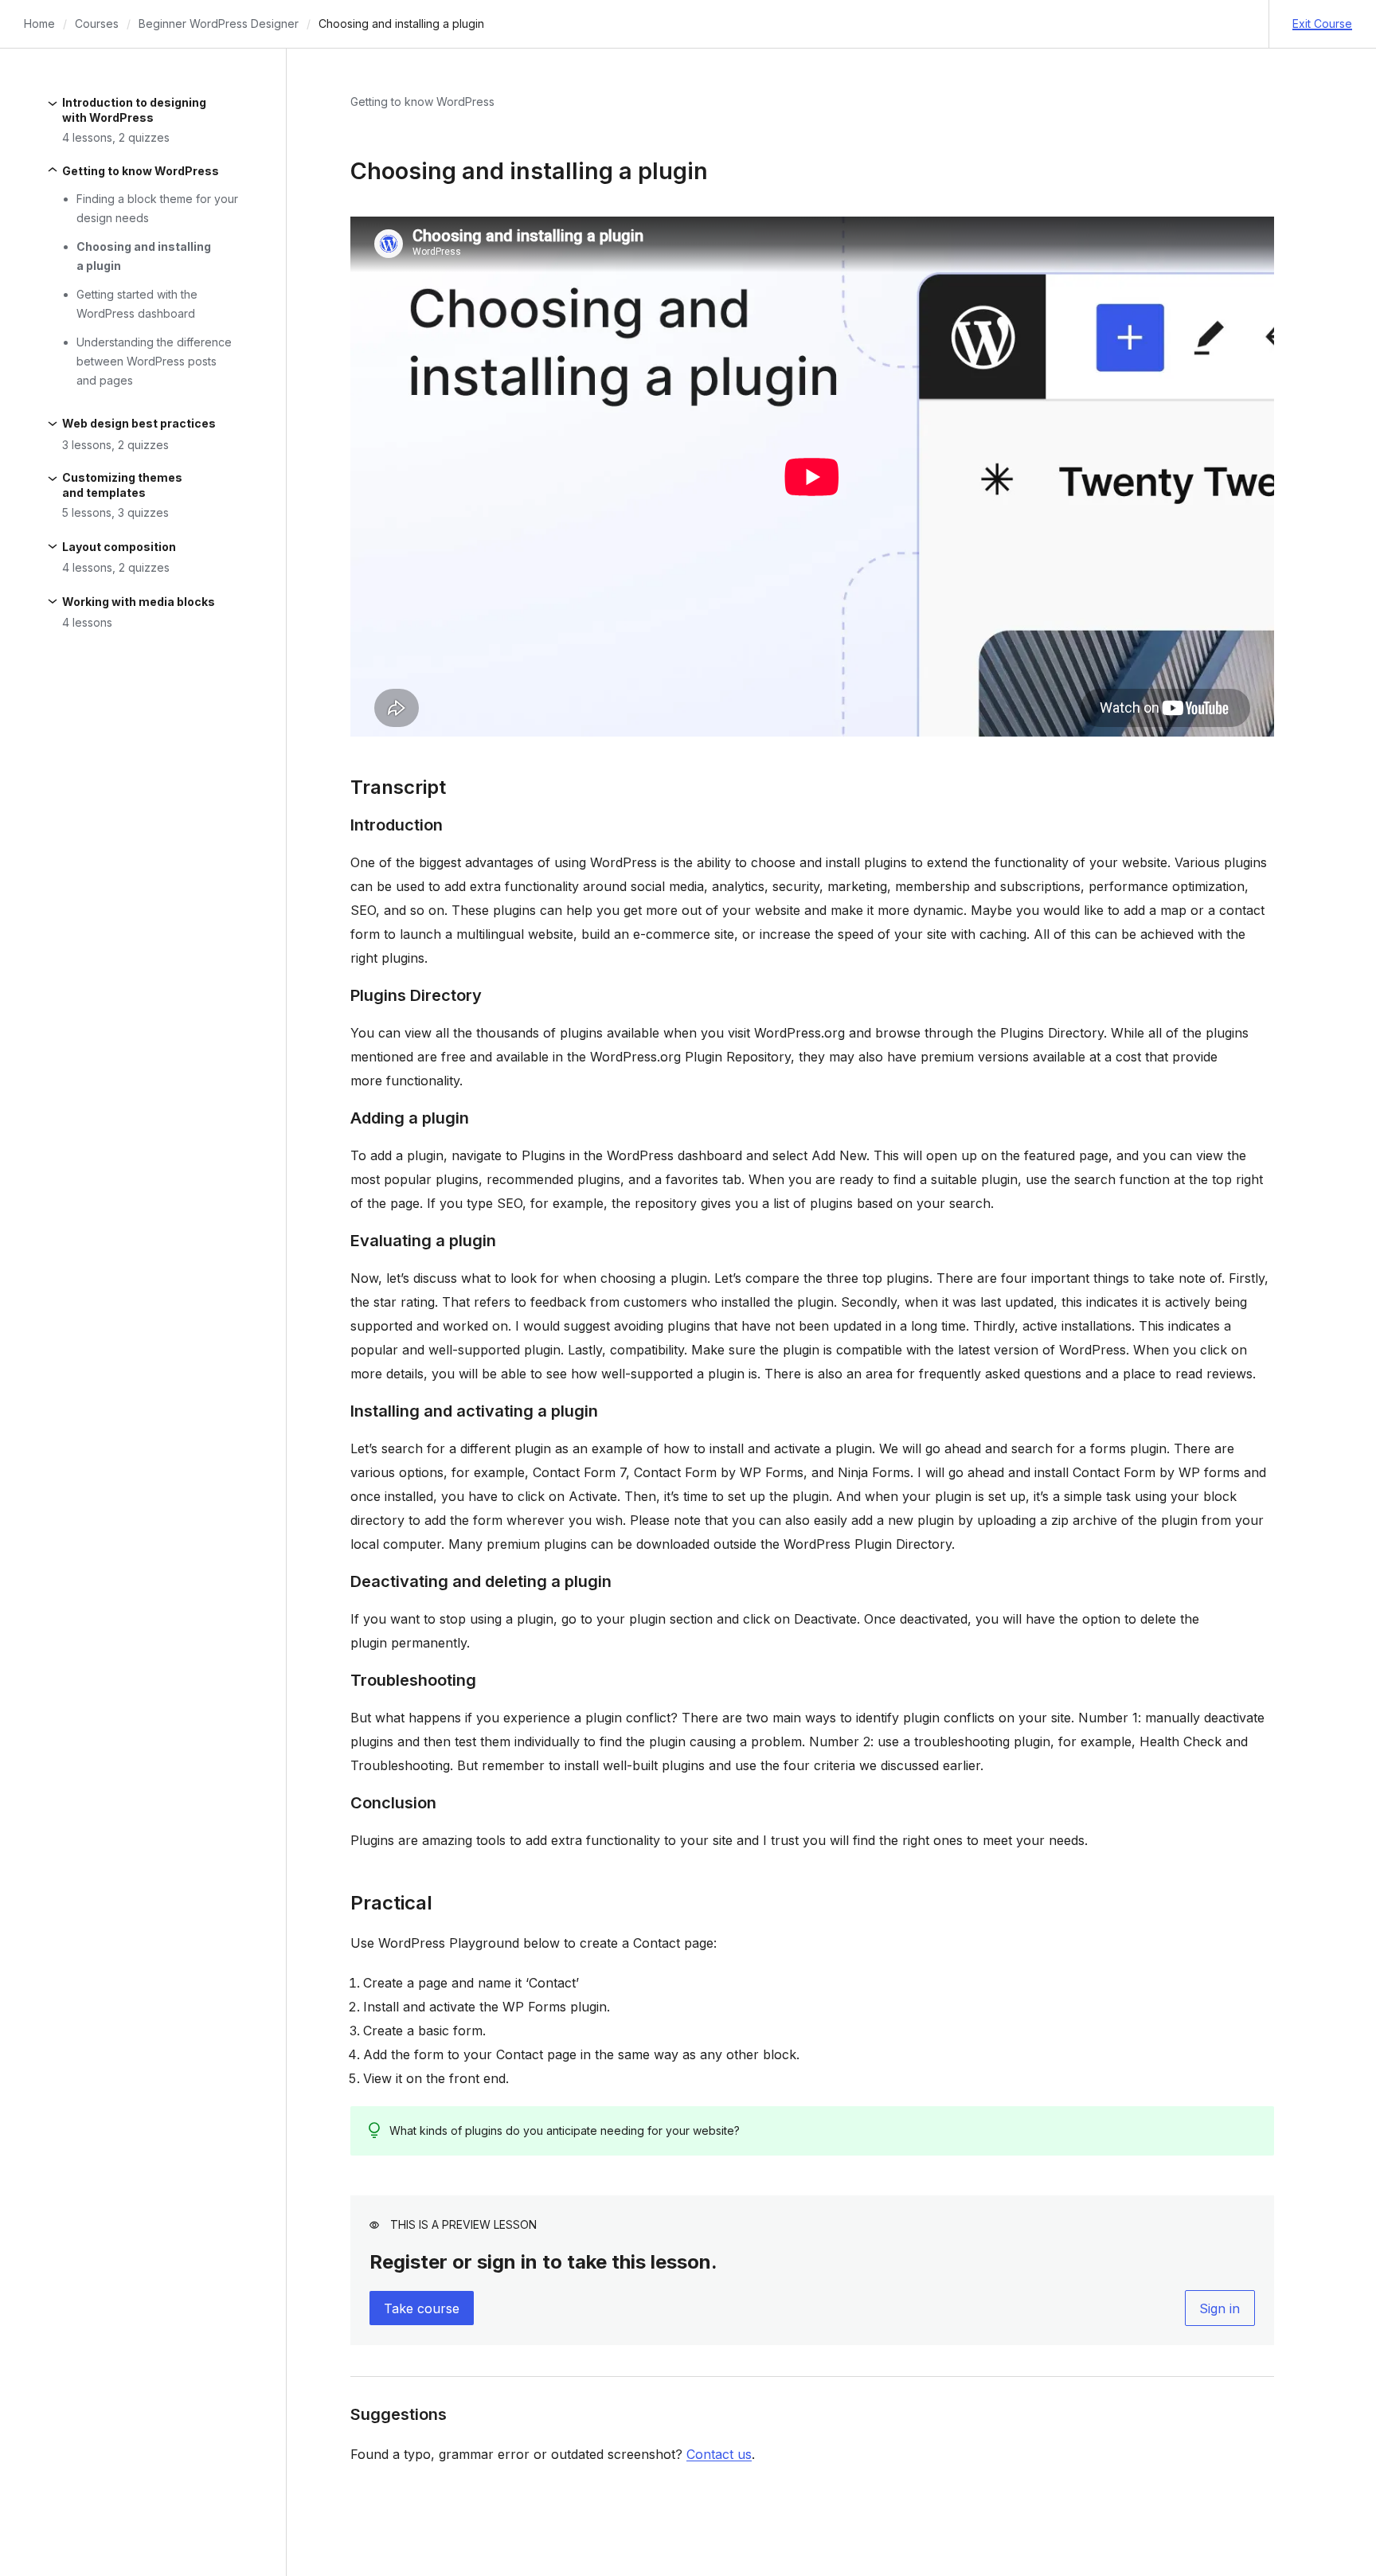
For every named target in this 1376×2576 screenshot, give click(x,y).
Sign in (1220, 2308)
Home (39, 23)
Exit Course (1322, 23)
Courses (97, 23)
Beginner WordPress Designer (219, 23)
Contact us (719, 2454)
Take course (422, 2308)
